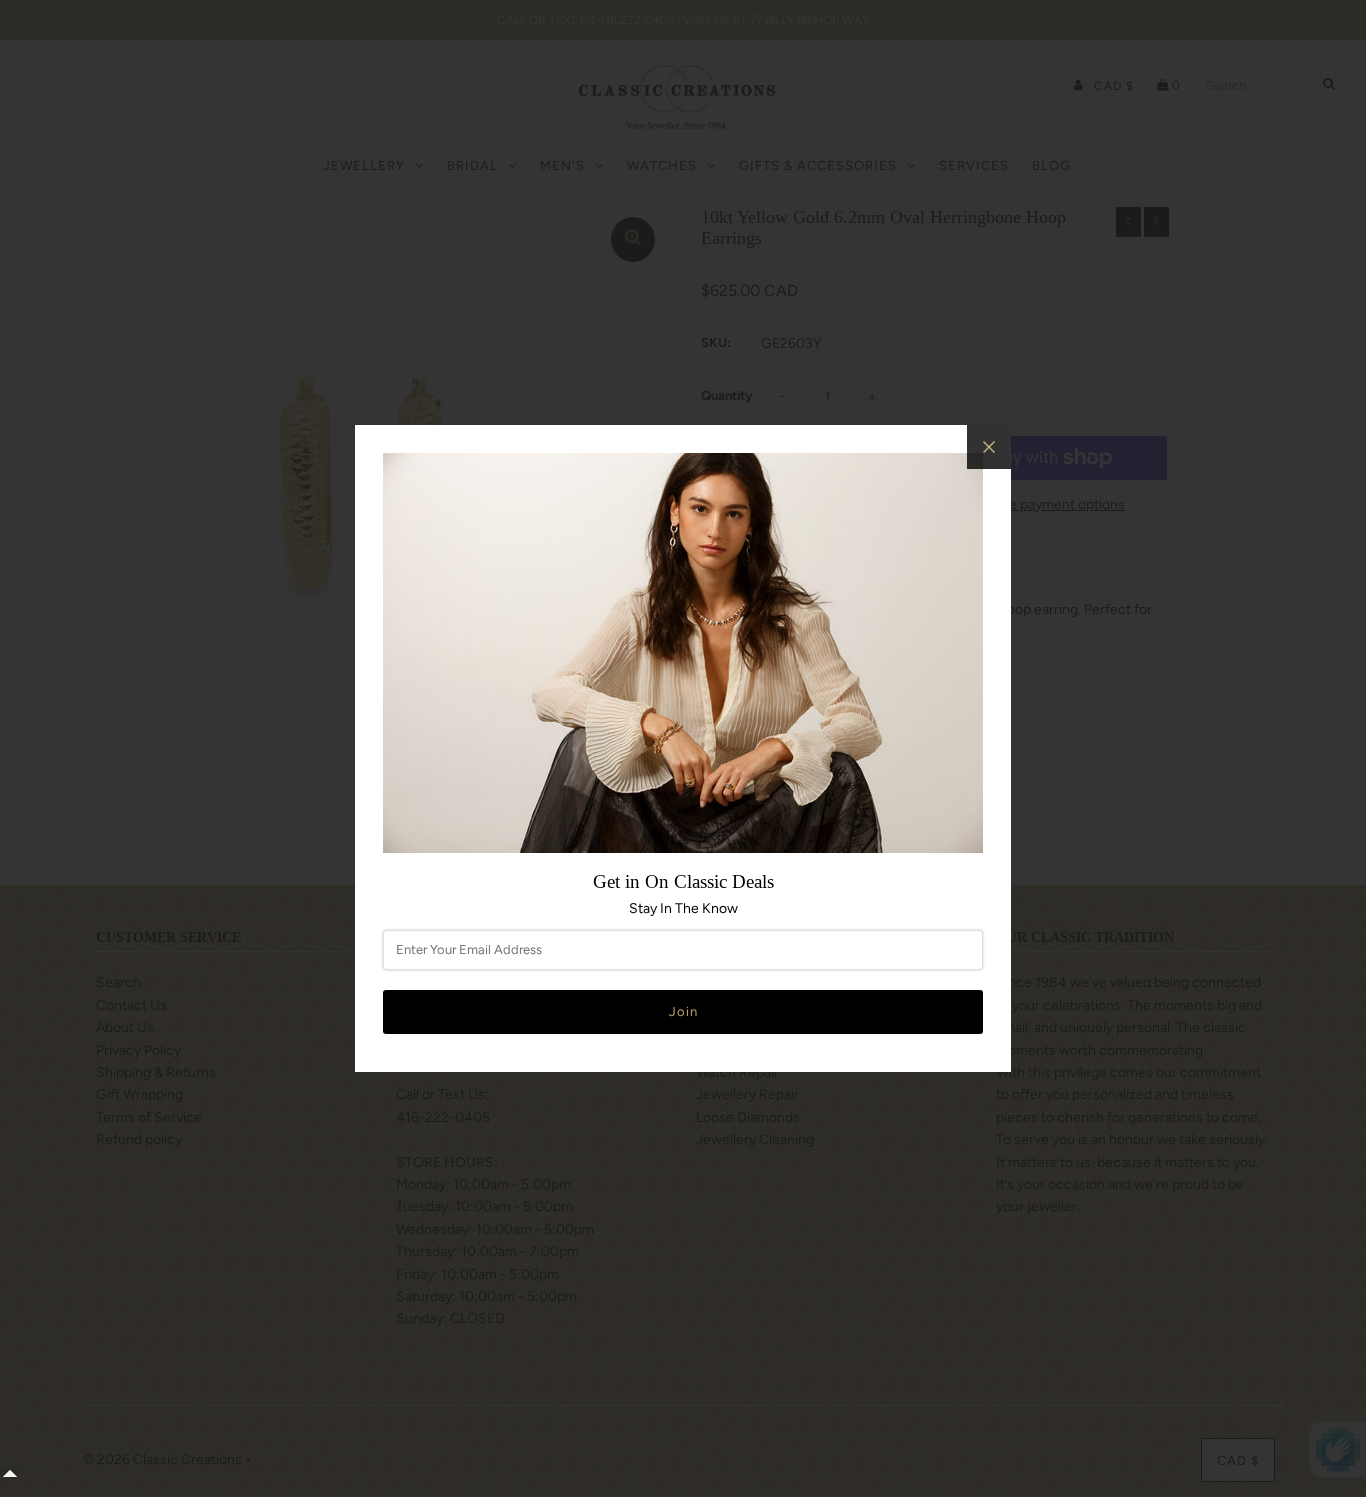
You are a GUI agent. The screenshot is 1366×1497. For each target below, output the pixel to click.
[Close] (989, 447)
